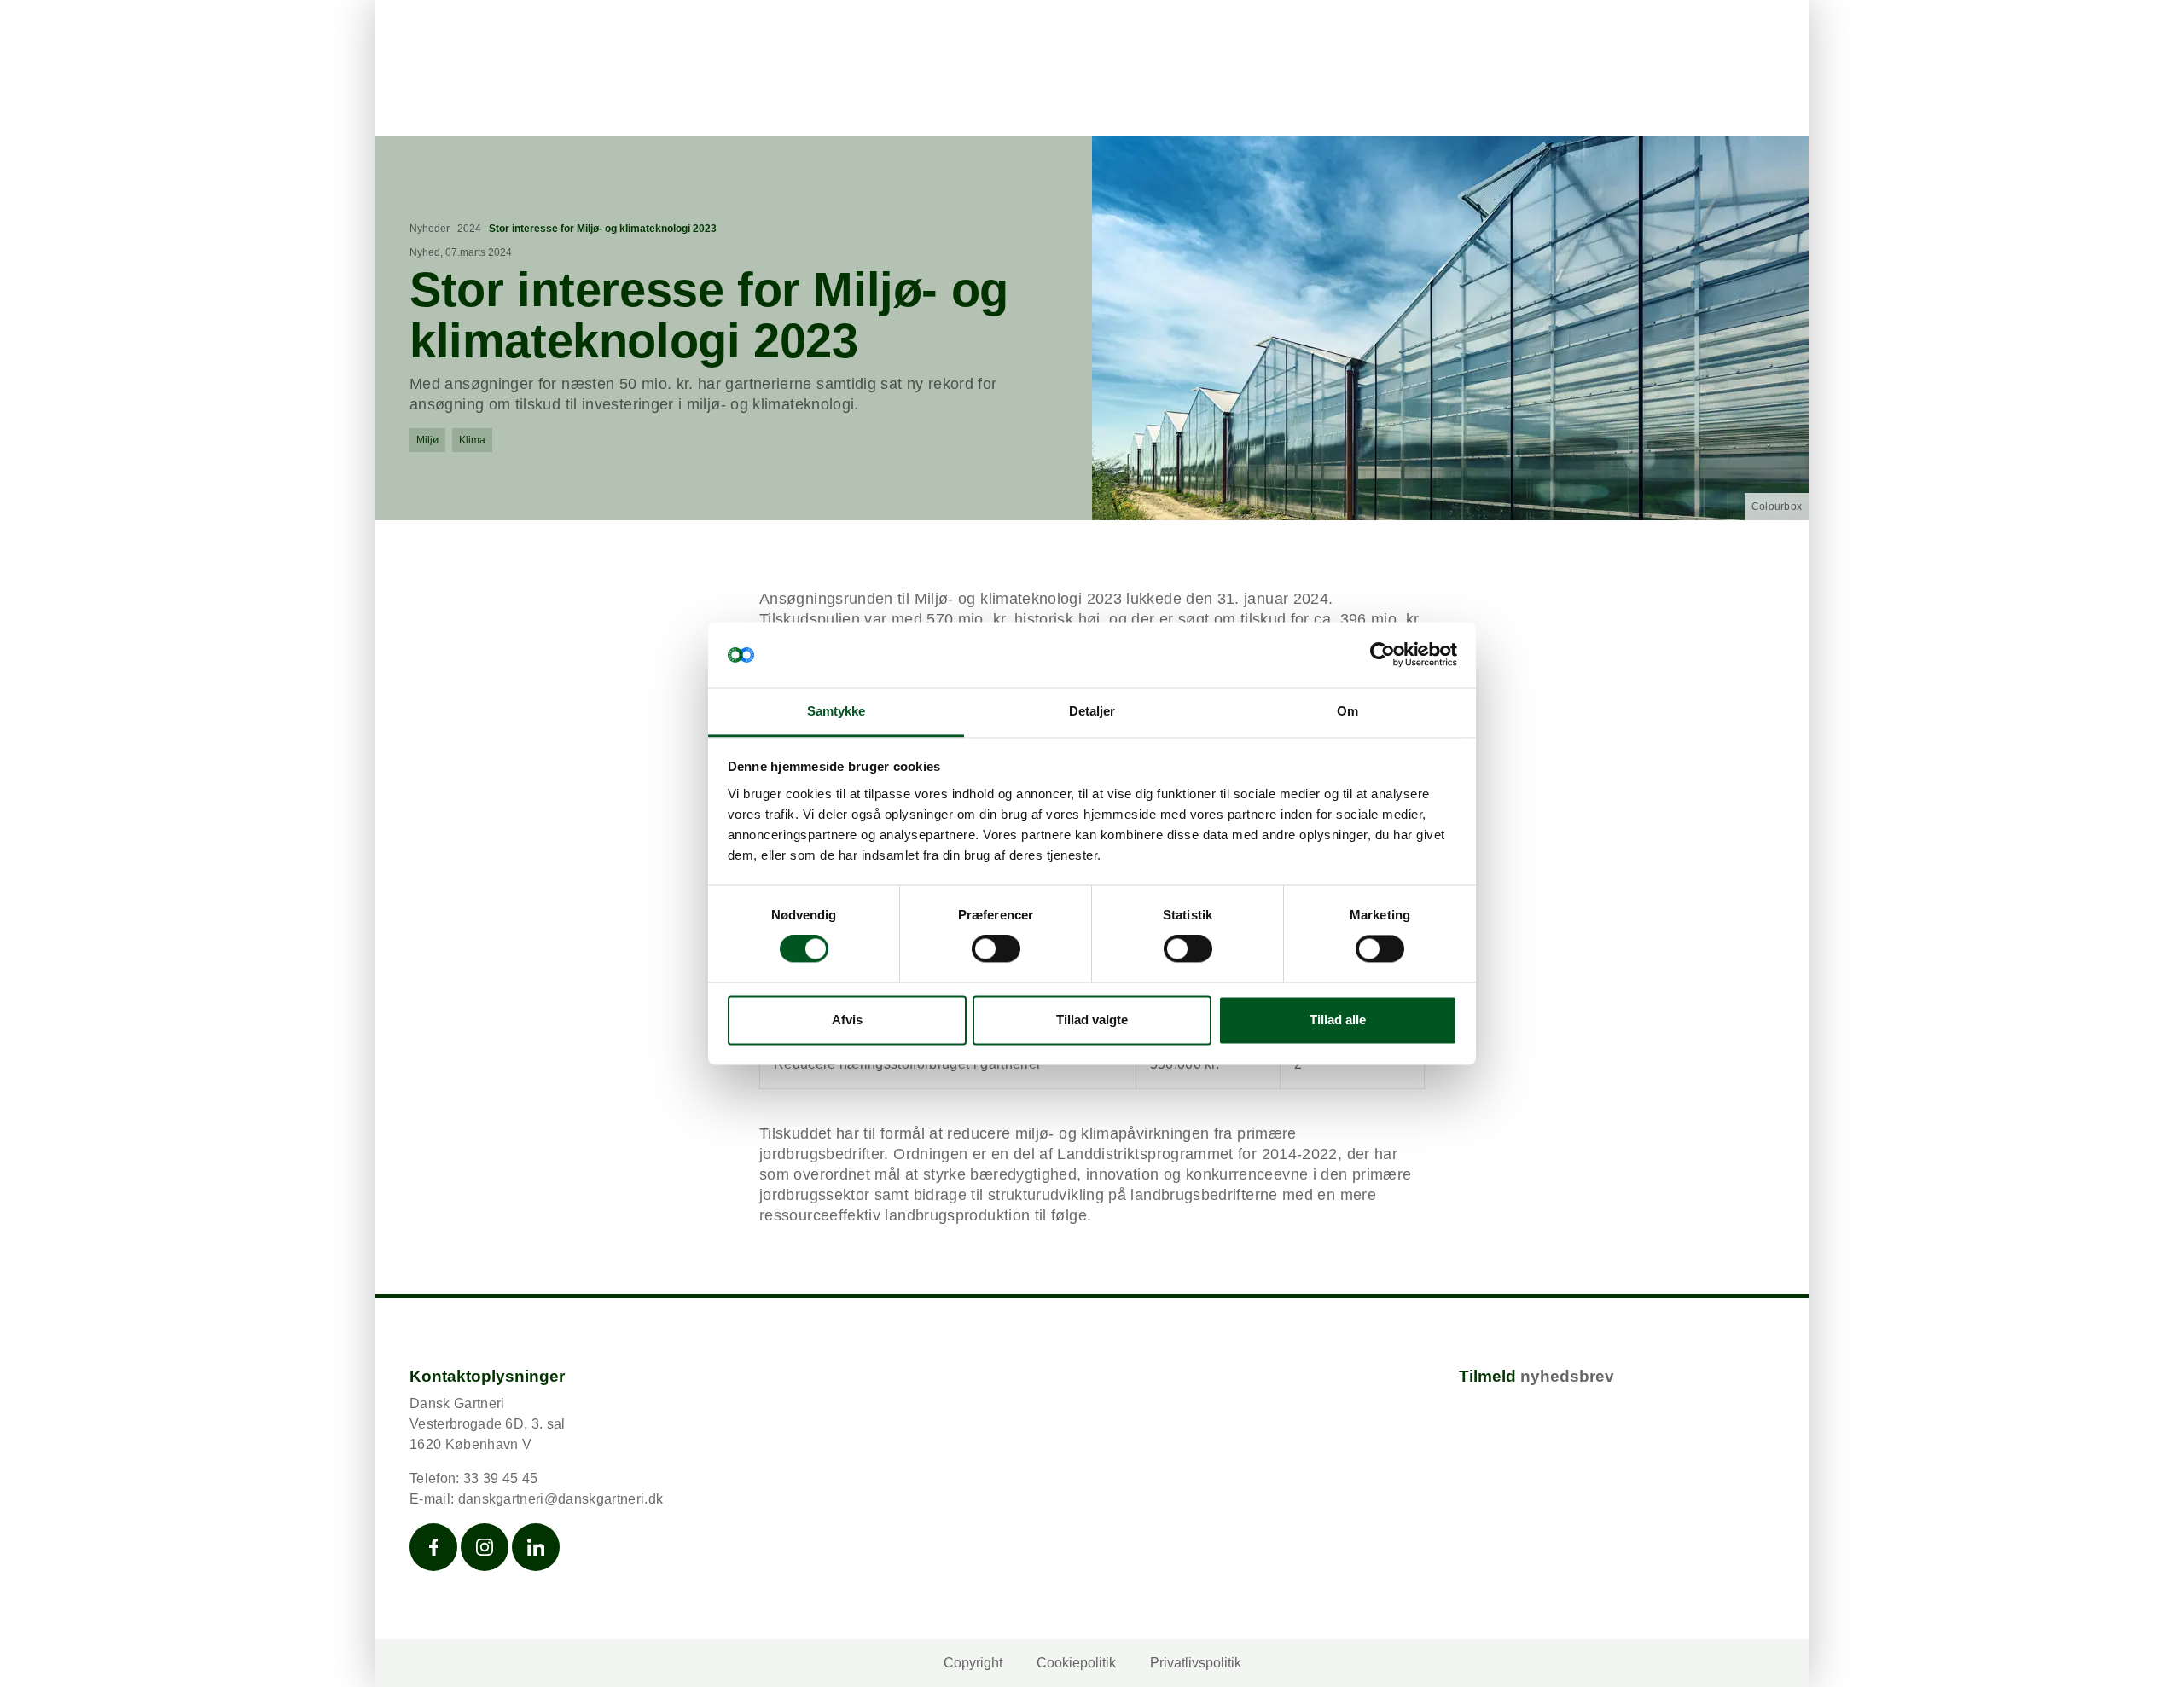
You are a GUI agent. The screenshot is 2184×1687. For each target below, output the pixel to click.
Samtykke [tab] (836, 711)
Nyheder (430, 229)
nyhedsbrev (1567, 1376)
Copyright (973, 1663)
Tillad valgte (1092, 1020)
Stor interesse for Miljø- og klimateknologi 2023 (603, 229)
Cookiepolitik (1076, 1663)
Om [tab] (1348, 711)
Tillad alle (1338, 1020)
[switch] (996, 949)
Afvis (847, 1020)
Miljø (427, 440)
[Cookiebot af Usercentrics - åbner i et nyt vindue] (1382, 655)
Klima (472, 440)
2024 (469, 229)
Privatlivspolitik (1196, 1663)
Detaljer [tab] (1092, 711)
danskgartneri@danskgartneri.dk (561, 1499)
